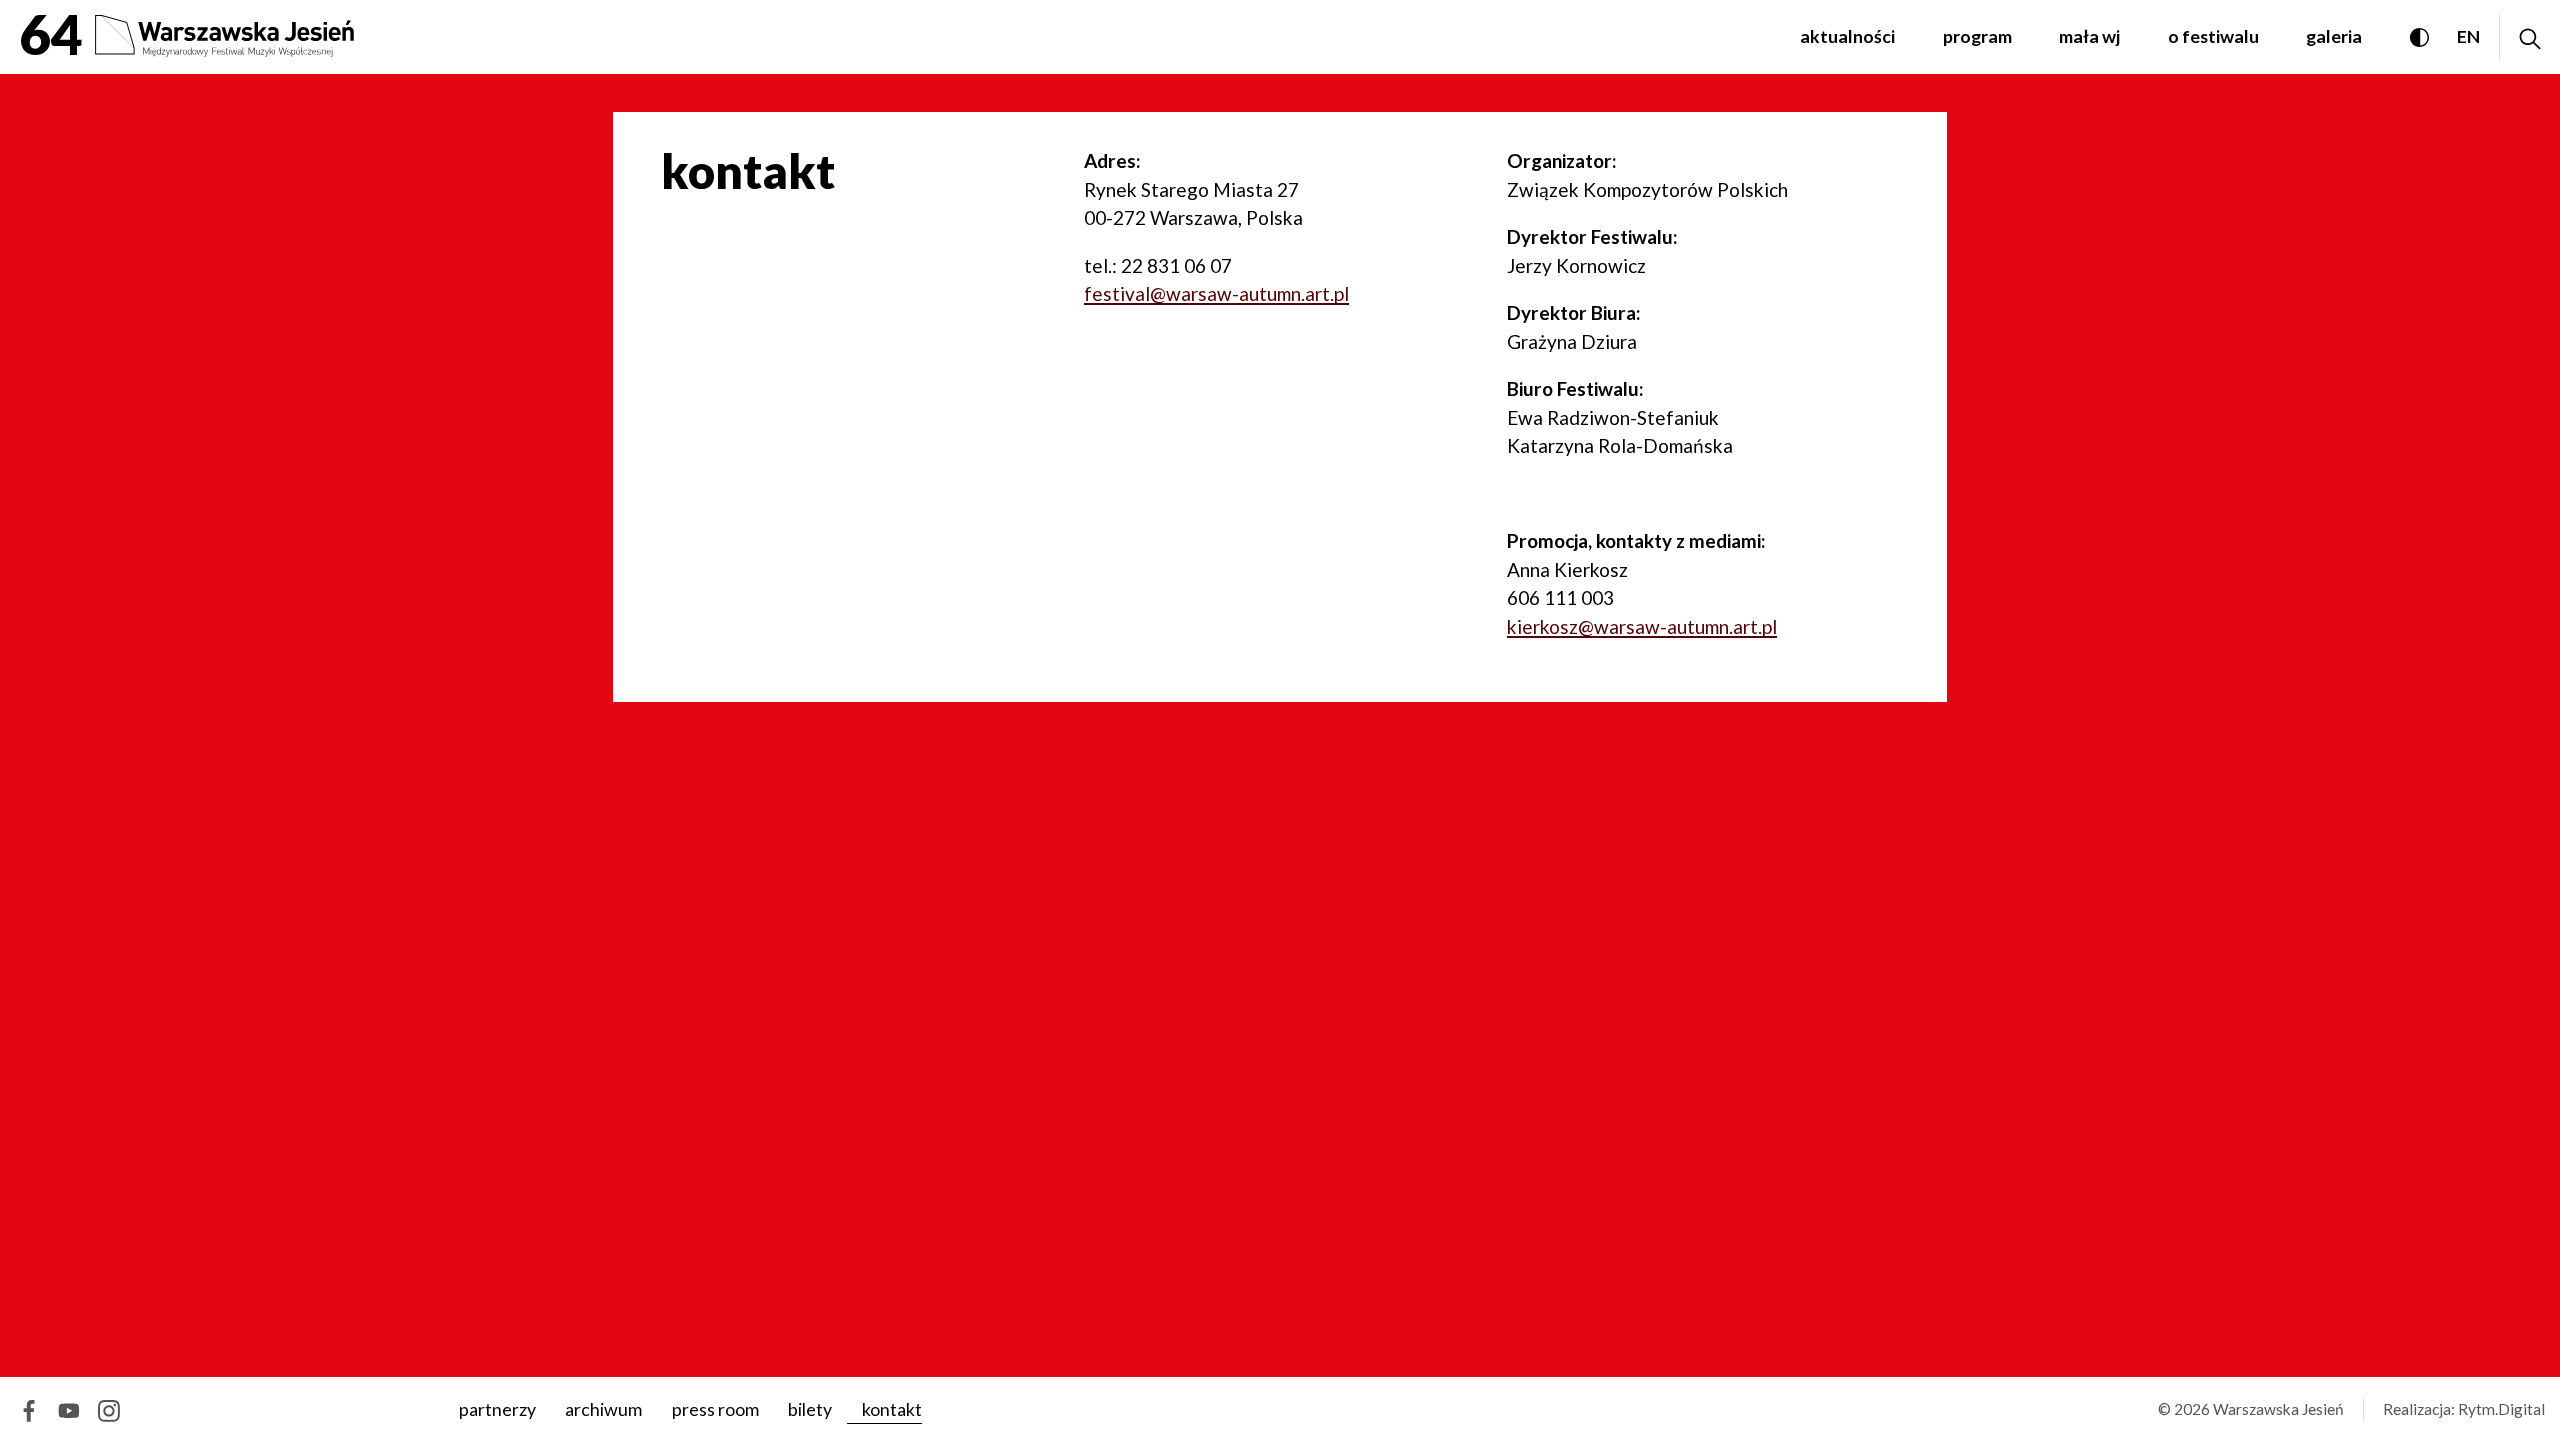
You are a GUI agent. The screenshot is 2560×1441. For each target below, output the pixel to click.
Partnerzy (497, 1409)
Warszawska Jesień (2278, 1409)
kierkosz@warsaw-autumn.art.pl (1642, 626)
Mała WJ (2089, 36)
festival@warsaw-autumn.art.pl (1216, 293)
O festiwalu (2213, 36)
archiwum (603, 1409)
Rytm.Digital (2501, 1409)
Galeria (2334, 36)
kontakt (891, 1409)
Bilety (810, 1409)
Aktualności (1847, 36)
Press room (715, 1409)
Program (1977, 36)
